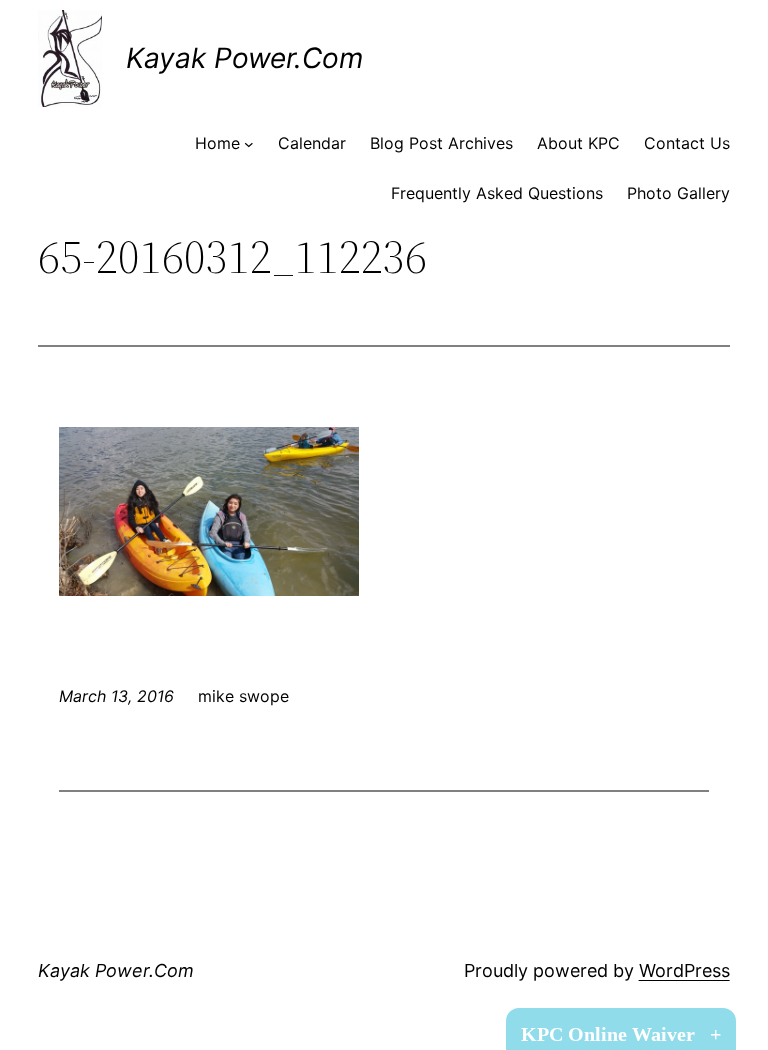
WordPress (684, 970)
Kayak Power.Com (244, 58)
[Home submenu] (249, 144)
